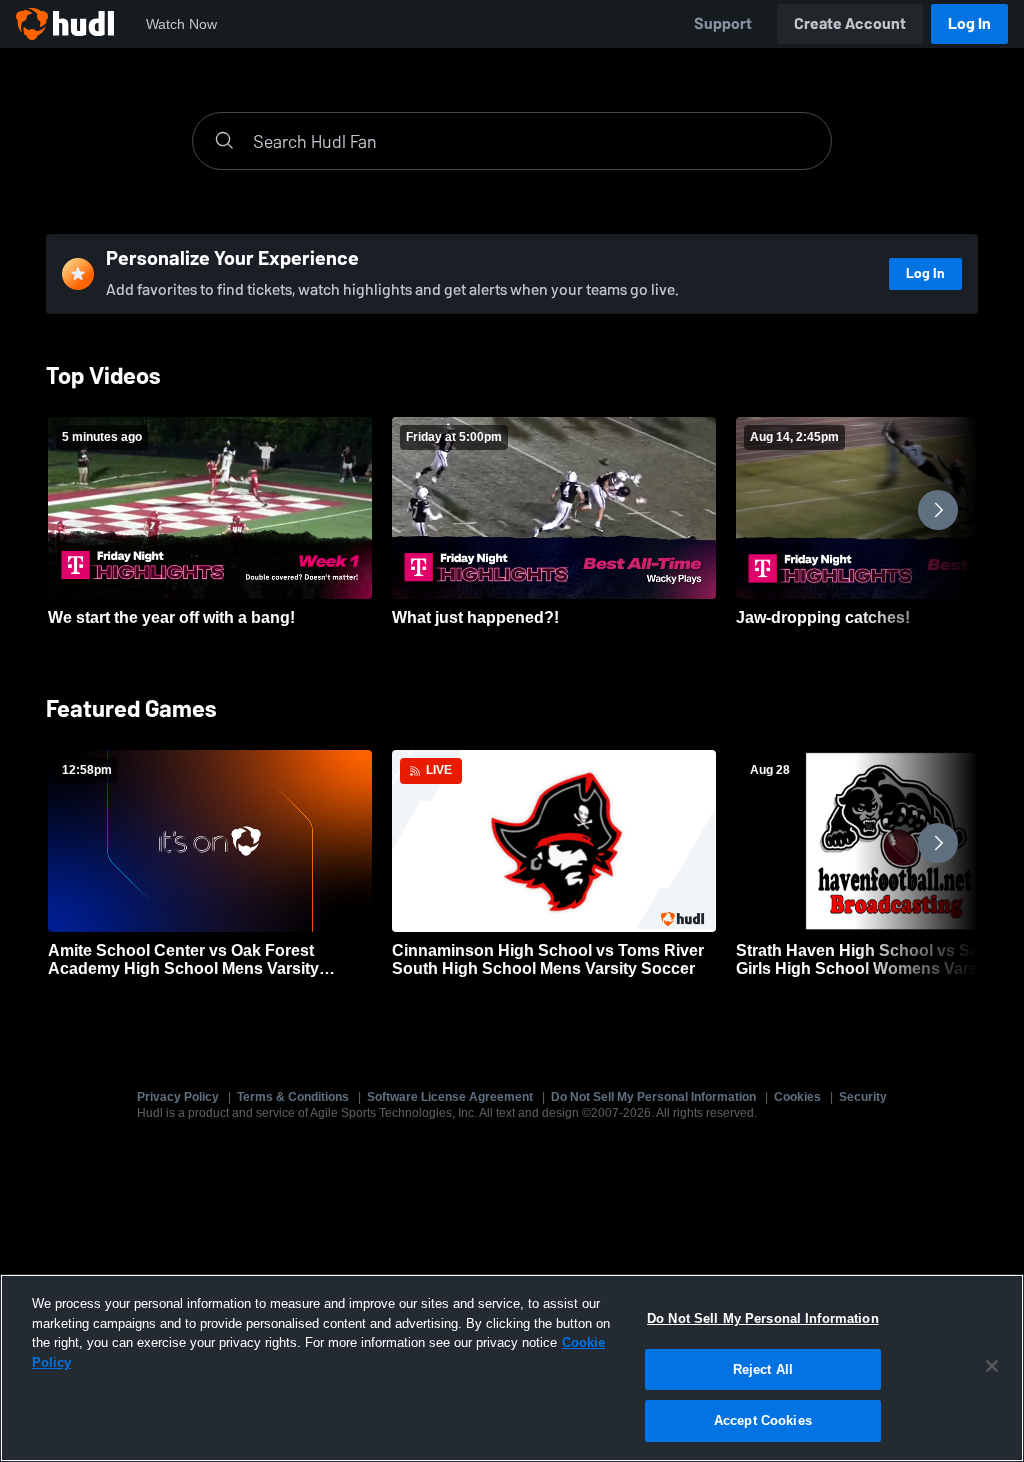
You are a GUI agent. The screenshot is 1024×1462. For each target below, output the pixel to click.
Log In (969, 23)
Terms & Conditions (293, 1097)
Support (723, 23)
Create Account (850, 23)
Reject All (763, 1369)
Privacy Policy (178, 1097)
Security (863, 1097)
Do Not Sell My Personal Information (653, 1097)
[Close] (992, 1366)
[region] (512, 1368)
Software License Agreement (450, 1097)
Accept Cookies (763, 1420)
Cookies (797, 1097)
